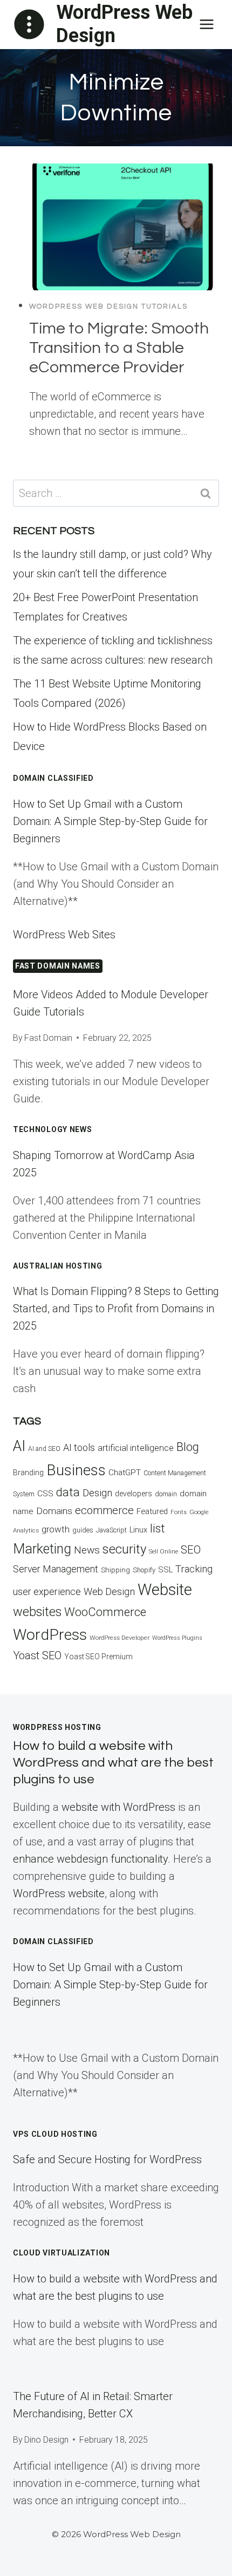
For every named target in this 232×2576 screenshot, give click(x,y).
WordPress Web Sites (64, 935)
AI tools (79, 1447)
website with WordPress (118, 1807)
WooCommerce (105, 1612)
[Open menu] (206, 24)
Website (165, 1590)
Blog (188, 1447)
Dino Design (46, 2440)
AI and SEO (44, 1449)
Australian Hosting (58, 1266)
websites (37, 1612)
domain (166, 1494)
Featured (152, 1511)
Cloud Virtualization (62, 2253)
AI (19, 1446)
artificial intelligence (136, 1448)
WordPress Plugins (177, 1638)
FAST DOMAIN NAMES (58, 966)
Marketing (42, 1549)
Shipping (115, 1570)
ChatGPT (125, 1473)
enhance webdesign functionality (90, 1859)
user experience (47, 1592)
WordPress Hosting (57, 1727)
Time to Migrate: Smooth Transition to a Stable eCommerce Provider (119, 348)
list (158, 1528)
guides (83, 1530)
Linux (138, 1530)
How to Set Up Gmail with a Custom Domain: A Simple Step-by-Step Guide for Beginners (110, 821)
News (87, 1550)
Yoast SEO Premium (98, 1657)
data (68, 1492)
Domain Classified (53, 778)
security (124, 1549)
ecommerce (104, 1510)
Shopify (144, 1570)
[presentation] (124, 227)
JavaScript (111, 1530)
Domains (54, 1511)
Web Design (109, 1592)
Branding (28, 1473)
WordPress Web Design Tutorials (108, 306)
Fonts (179, 1512)
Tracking (194, 1569)
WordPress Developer (120, 1638)
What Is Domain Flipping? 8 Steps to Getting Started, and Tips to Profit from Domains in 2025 (116, 1309)
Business (76, 1470)
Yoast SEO (37, 1655)
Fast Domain (48, 1038)
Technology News (53, 1129)
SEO (191, 1550)
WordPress (50, 1635)
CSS (45, 1494)
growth (56, 1529)
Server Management (56, 1569)
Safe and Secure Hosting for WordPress (107, 2159)
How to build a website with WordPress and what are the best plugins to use (113, 1763)
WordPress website (59, 1893)
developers (134, 1494)
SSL (165, 1570)
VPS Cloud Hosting (55, 2134)
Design (97, 1493)
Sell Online (163, 1552)
